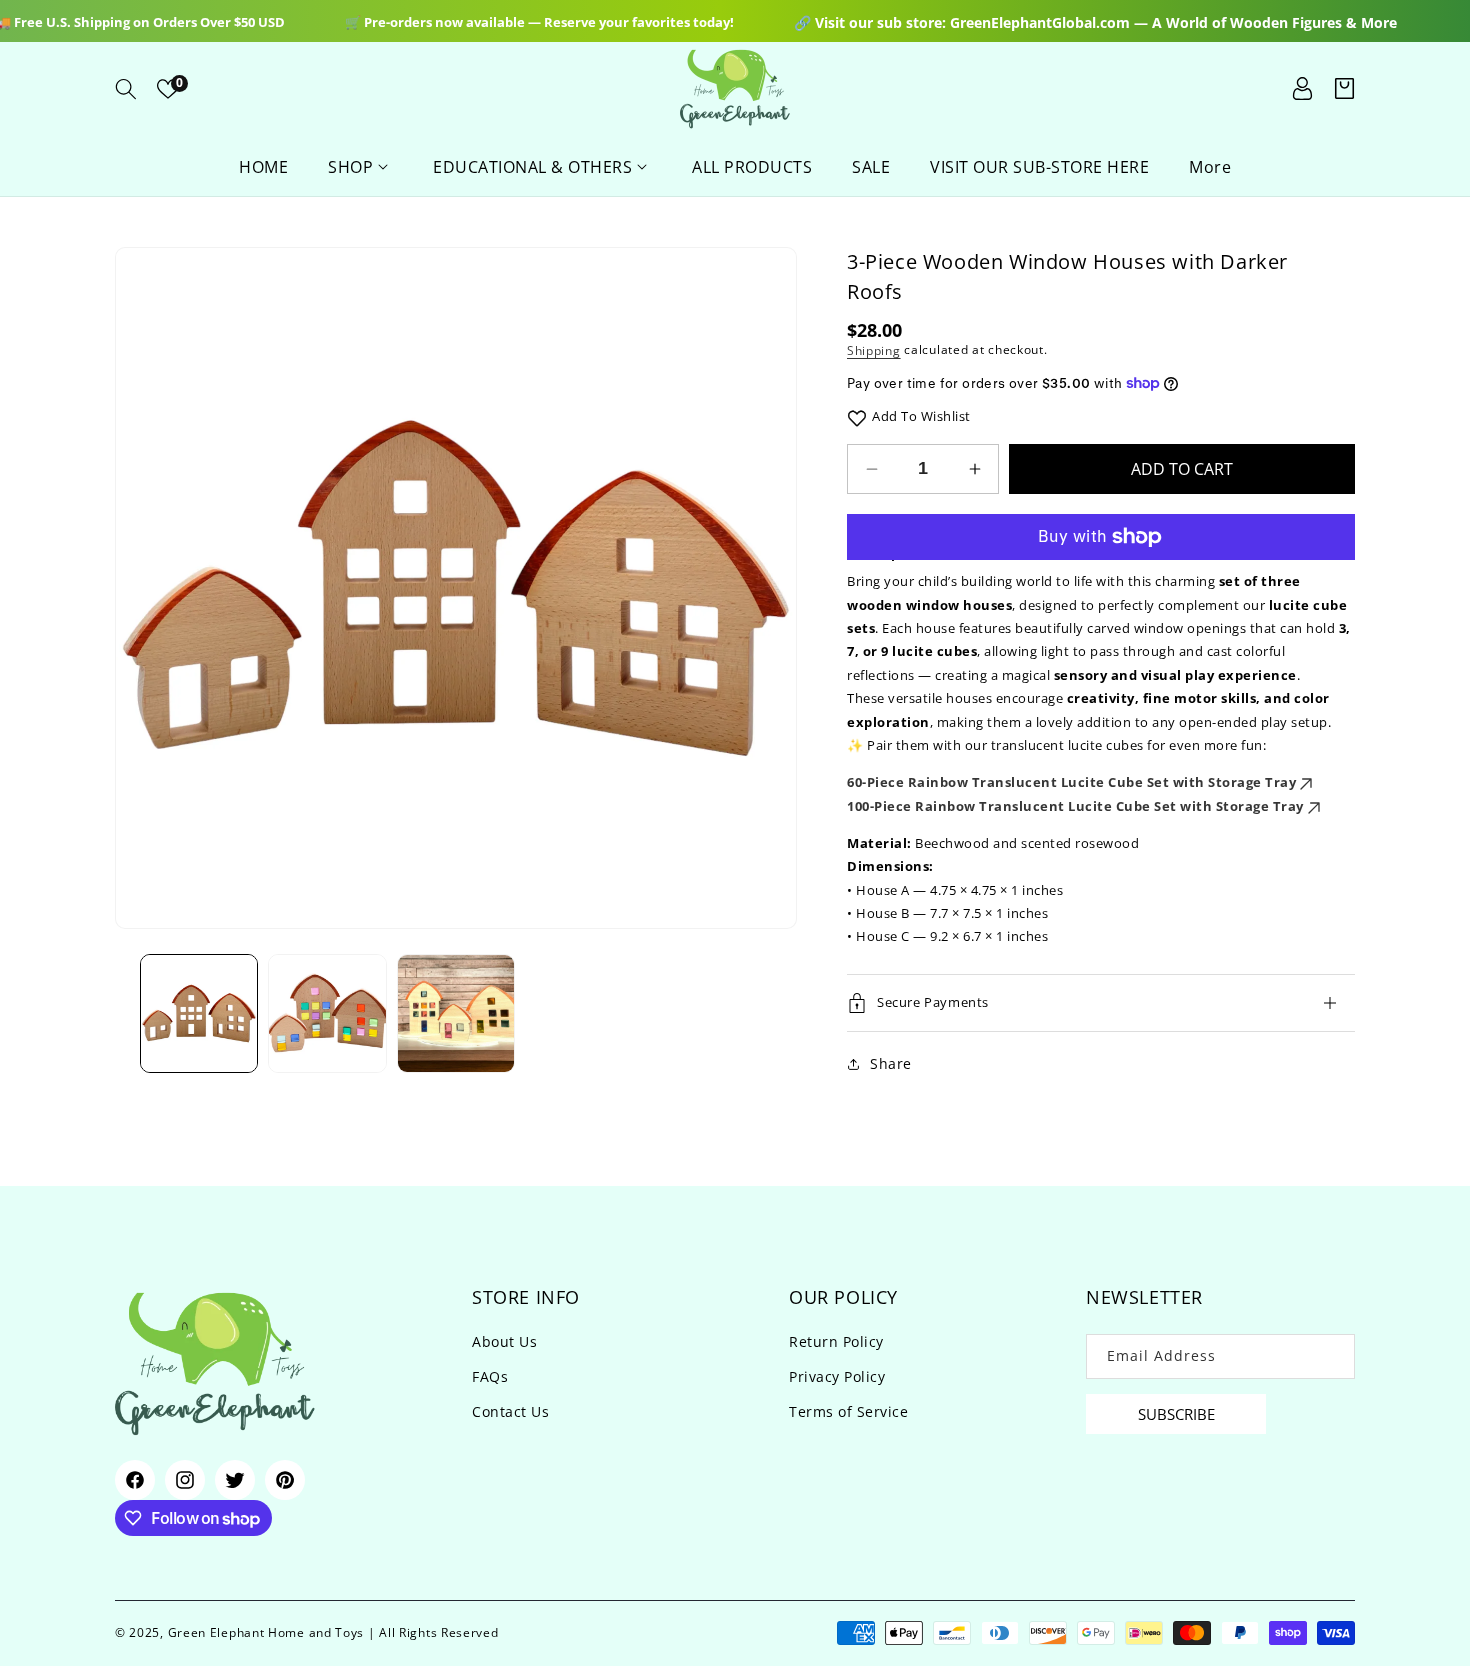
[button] (126, 89)
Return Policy (836, 1341)
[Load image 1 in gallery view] (199, 1013)
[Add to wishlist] (857, 416)
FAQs (490, 1376)
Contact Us (510, 1411)
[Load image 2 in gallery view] (327, 1013)
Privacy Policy (837, 1376)
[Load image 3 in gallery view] (456, 1013)
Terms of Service (848, 1411)
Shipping (874, 350)
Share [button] (891, 1063)
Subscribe (1176, 1414)
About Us (504, 1341)
